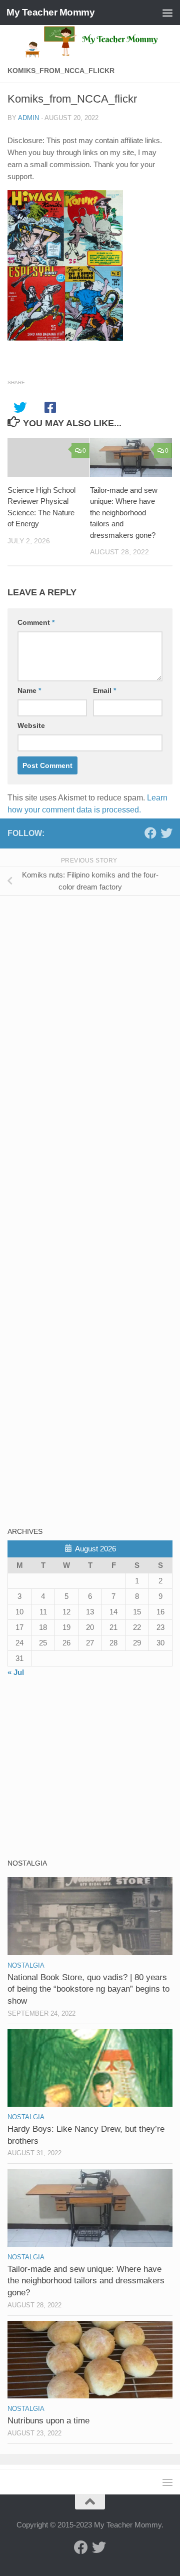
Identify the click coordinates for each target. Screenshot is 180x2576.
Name (29, 690)
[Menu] (167, 13)
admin (28, 118)
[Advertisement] (82, 974)
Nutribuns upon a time (48, 2421)
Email (104, 690)
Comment (36, 622)
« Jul (16, 1672)
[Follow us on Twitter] (166, 833)
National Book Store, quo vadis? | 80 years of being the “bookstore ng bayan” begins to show (88, 1989)
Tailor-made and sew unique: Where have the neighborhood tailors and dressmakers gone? (124, 513)
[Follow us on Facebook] (150, 833)
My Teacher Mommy (50, 12)
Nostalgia (26, 1965)
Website (31, 725)
